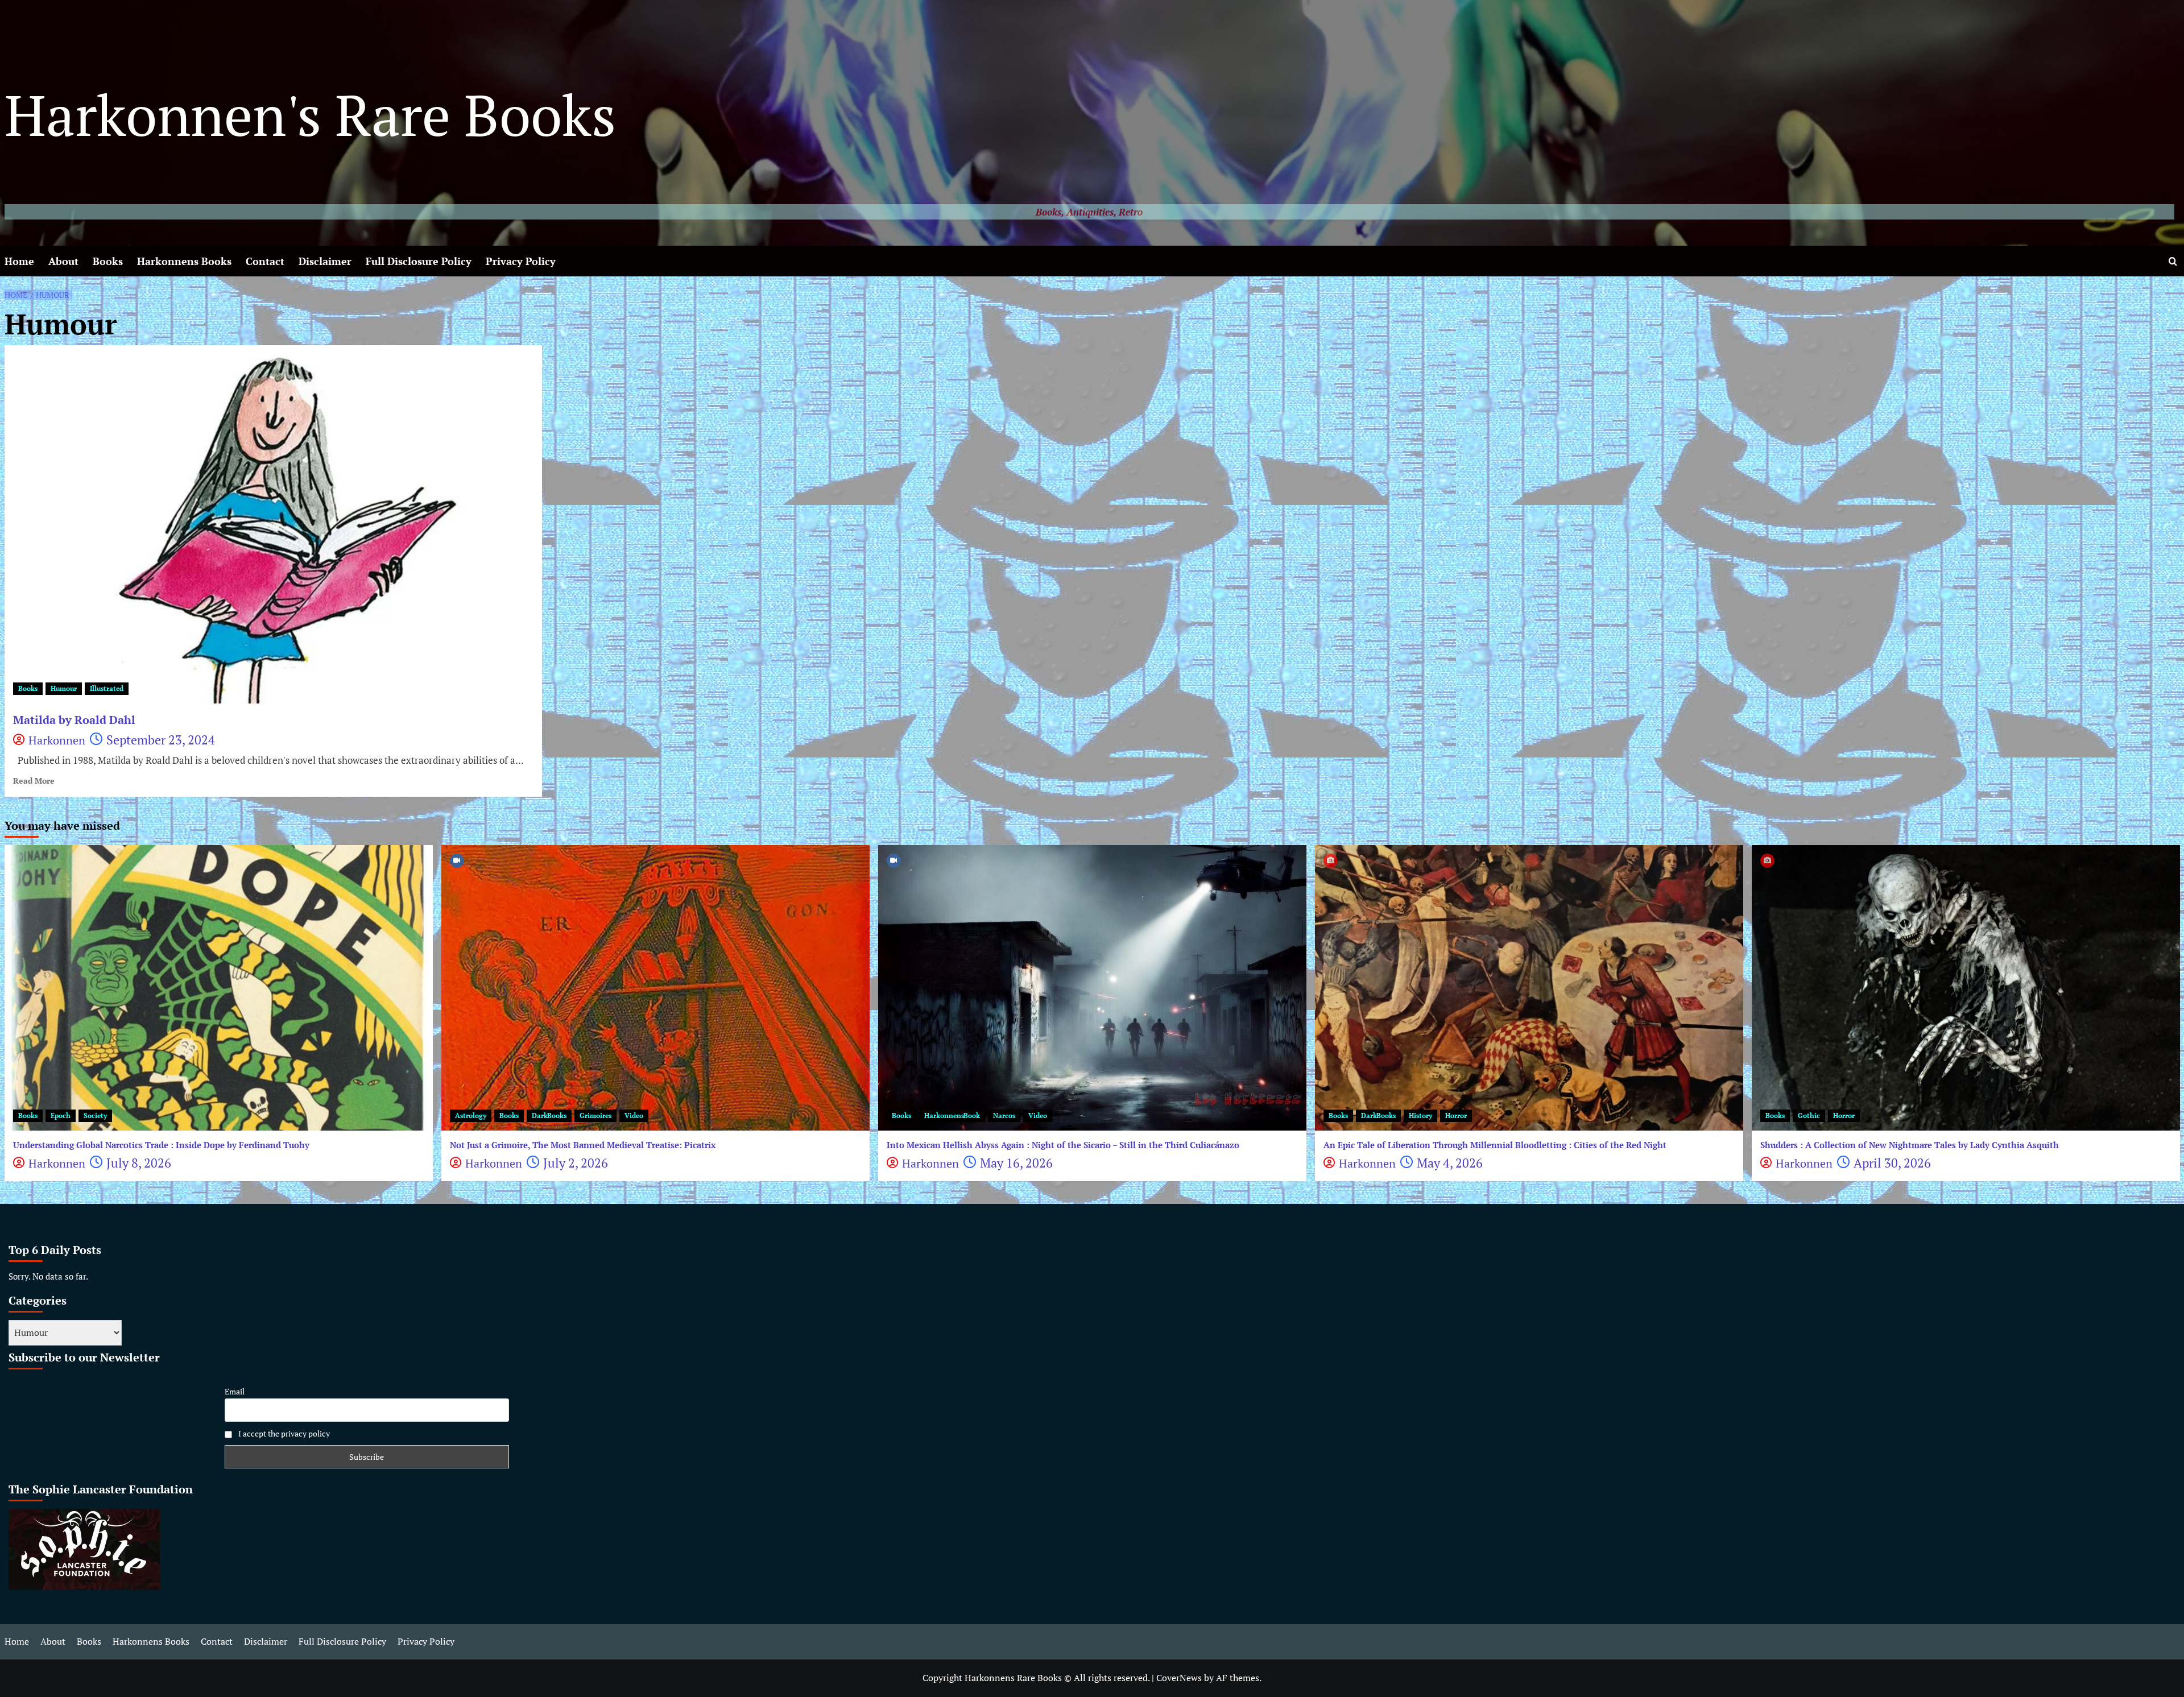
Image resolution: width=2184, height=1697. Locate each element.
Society (95, 1116)
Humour (64, 688)
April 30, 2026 (1892, 1163)
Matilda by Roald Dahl (74, 720)
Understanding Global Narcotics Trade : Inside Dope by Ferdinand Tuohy (161, 1145)
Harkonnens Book (952, 1116)
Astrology (471, 1116)
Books (108, 261)
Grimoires (595, 1116)
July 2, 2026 (576, 1163)
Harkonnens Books (184, 261)
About (63, 261)
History (1420, 1116)
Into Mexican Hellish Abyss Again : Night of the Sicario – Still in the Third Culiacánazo (1063, 1145)
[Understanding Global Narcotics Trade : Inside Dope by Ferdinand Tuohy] (219, 988)
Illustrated (107, 688)
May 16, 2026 (1016, 1163)
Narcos (1004, 1116)
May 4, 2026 (1450, 1163)
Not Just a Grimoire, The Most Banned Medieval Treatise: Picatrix (583, 1145)
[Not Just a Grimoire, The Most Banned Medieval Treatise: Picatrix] (655, 988)
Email (235, 1391)
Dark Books (549, 1116)
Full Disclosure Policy (419, 261)
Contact (265, 261)
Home (19, 261)
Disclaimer (325, 261)
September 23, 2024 (161, 740)
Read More (34, 781)
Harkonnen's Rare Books (310, 115)
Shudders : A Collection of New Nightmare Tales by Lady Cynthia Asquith (1910, 1145)
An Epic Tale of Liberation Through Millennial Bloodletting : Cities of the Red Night (1495, 1145)
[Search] (2173, 261)
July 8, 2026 (139, 1163)
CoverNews (1179, 1678)
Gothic (1809, 1116)
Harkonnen (57, 740)
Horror (1456, 1116)
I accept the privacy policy (283, 1433)
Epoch (61, 1116)
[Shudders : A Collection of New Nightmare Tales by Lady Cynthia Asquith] (1966, 988)
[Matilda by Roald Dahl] (273, 524)
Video (634, 1116)
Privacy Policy (521, 261)
